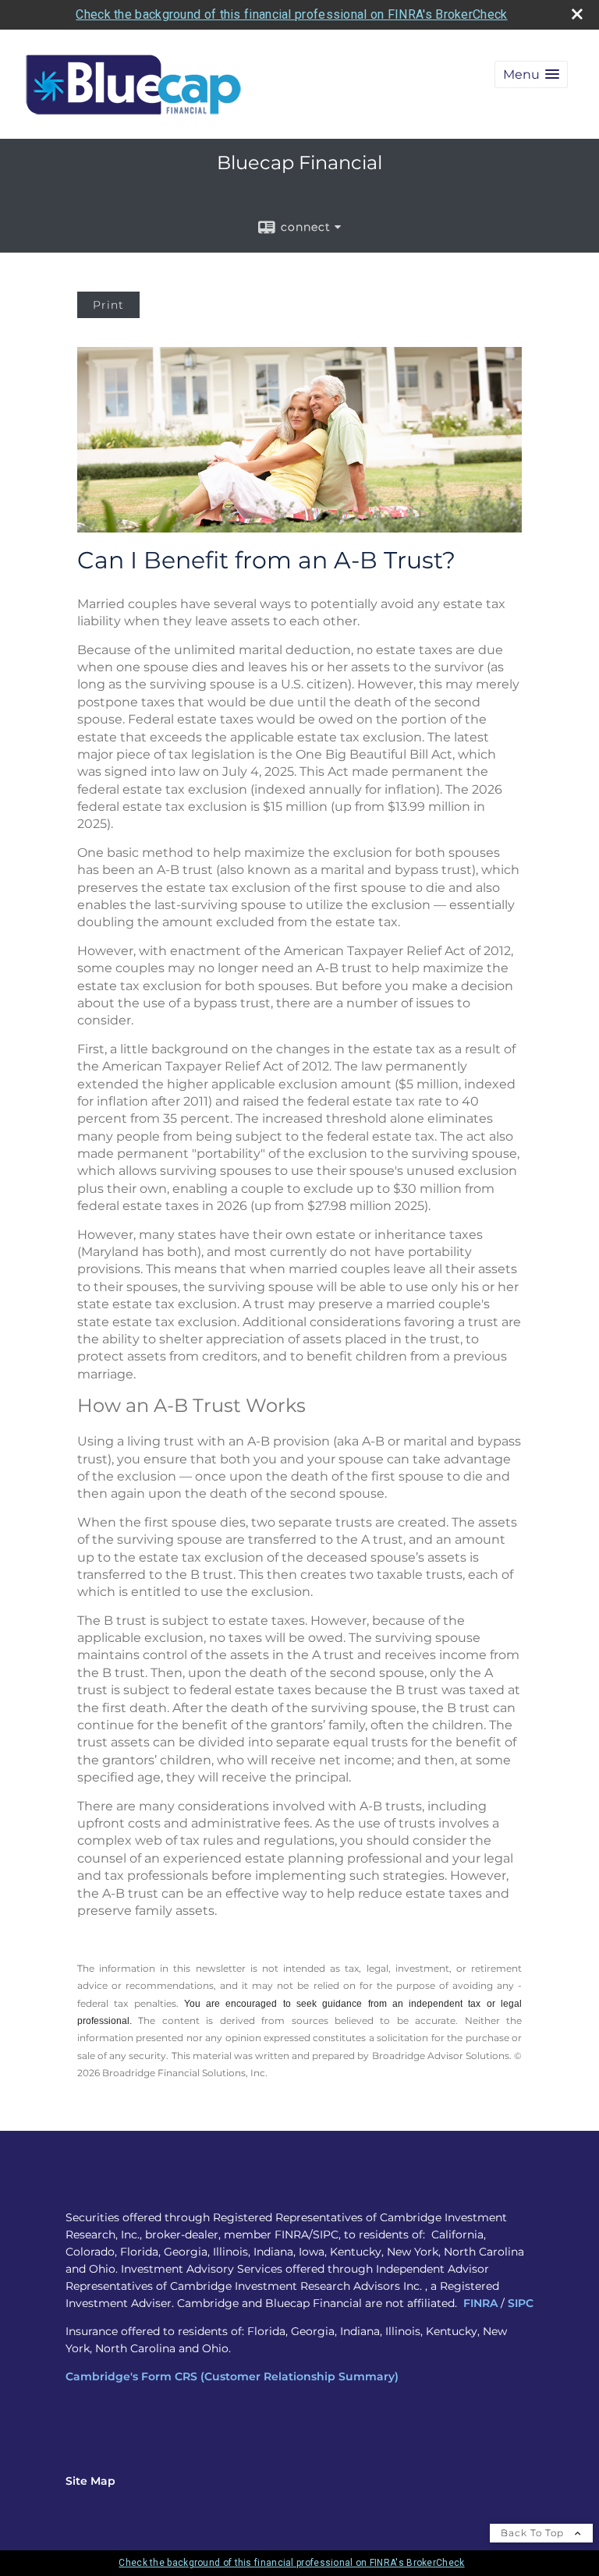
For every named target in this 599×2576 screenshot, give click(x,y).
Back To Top (534, 2533)
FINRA (480, 2303)
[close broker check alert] (577, 14)
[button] (531, 74)
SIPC (521, 2303)
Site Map (90, 2481)
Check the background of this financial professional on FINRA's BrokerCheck (291, 14)
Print (108, 305)
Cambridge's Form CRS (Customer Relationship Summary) (232, 2376)
